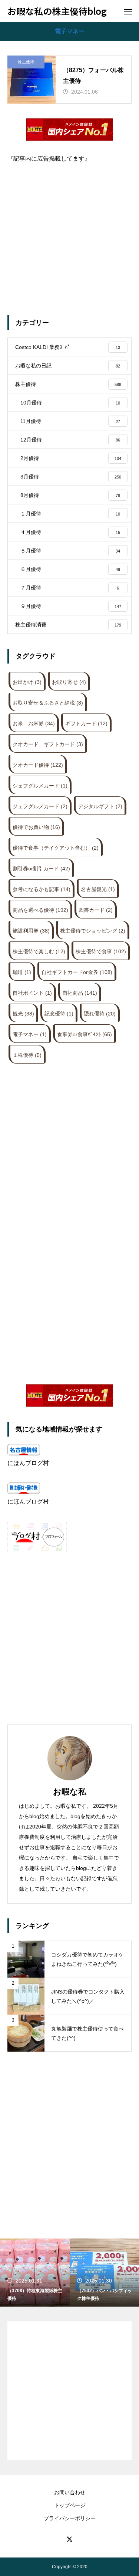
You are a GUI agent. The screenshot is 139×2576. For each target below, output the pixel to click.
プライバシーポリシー (70, 2518)
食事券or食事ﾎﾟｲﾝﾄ (85, 1034)
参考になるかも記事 (42, 889)
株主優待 (26, 62)
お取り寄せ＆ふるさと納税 (48, 703)
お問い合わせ (70, 2492)
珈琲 (22, 972)
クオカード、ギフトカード (48, 744)
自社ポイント (32, 993)
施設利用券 (31, 931)
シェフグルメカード (40, 786)
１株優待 (27, 1055)
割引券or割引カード (41, 869)
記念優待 (59, 1014)
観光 (23, 1014)
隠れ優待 (100, 1014)
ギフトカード (86, 723)
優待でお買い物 (36, 827)
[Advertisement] (69, 231)
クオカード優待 (38, 765)
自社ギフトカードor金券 (77, 972)
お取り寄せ (69, 682)
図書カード (96, 910)
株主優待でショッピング (93, 931)
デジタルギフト (100, 806)
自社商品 (80, 993)
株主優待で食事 (101, 951)
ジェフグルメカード (40, 806)
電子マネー (30, 1034)
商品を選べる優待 (40, 910)
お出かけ (27, 682)
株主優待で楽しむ (39, 951)
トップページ (70, 2505)
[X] (70, 2539)
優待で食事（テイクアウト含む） (56, 848)
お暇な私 (70, 1792)
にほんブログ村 (28, 1463)
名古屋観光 (98, 889)
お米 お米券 (34, 723)
